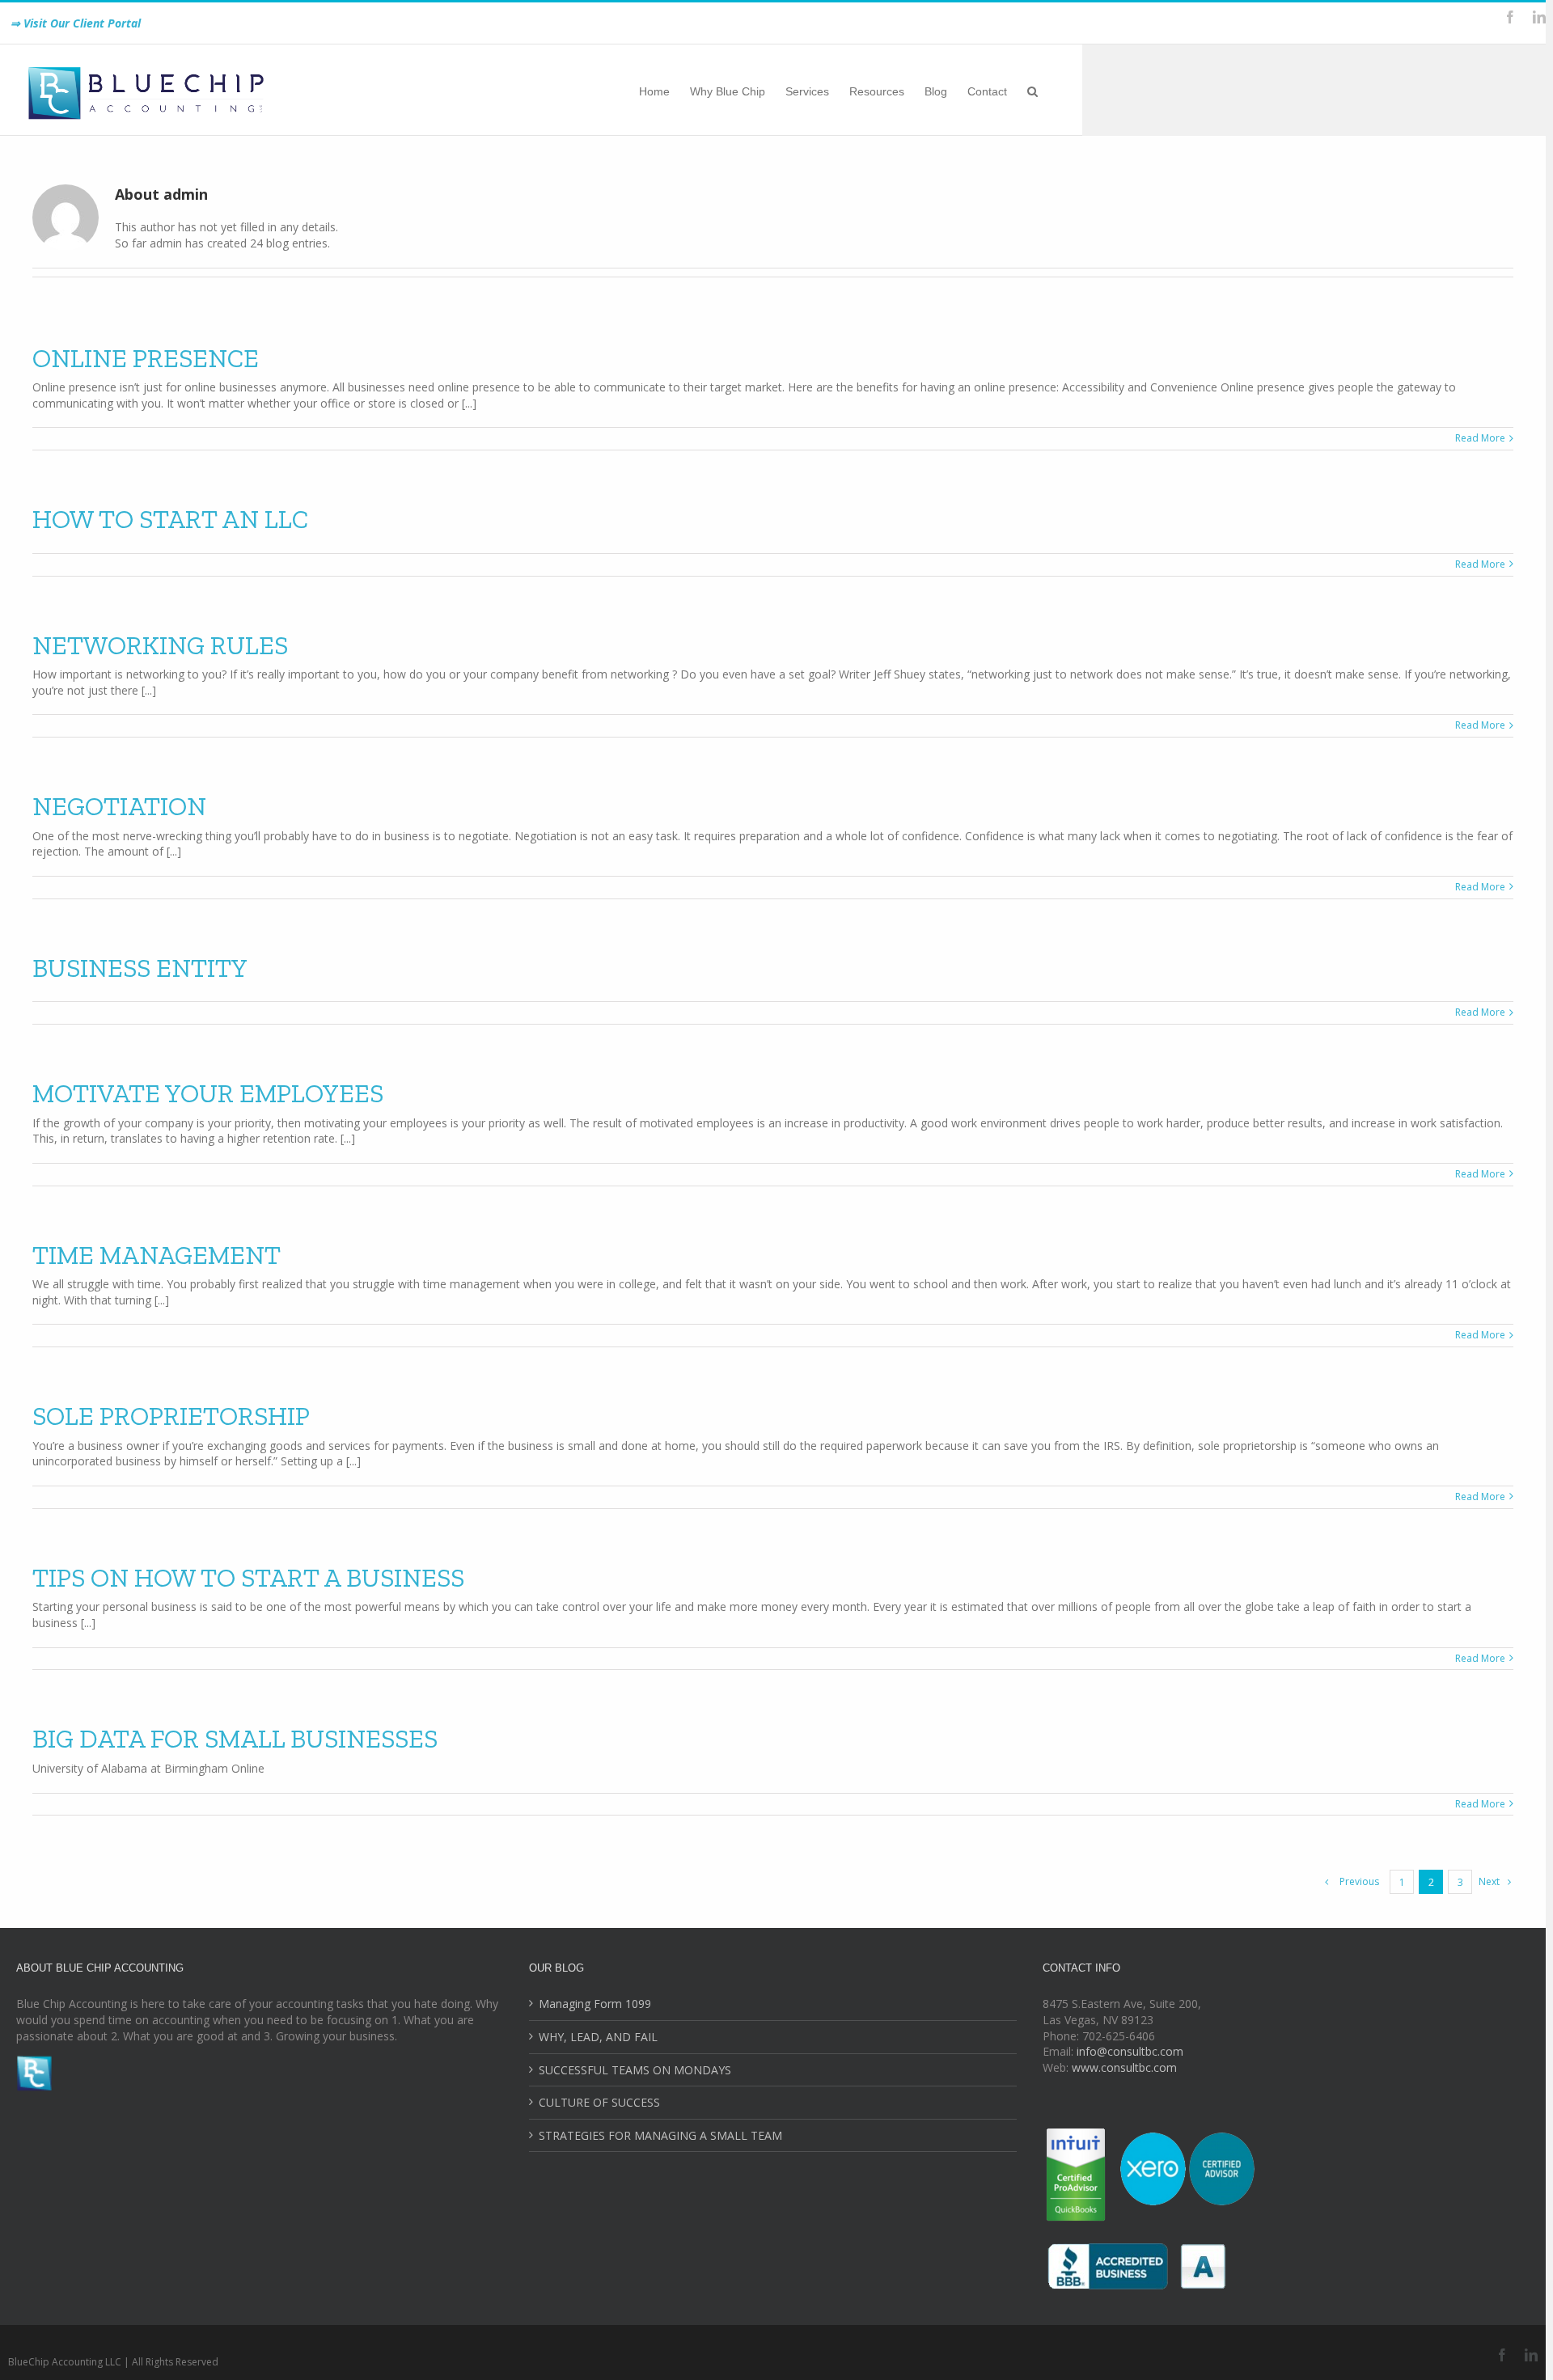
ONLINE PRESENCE (146, 358)
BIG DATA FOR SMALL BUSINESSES (235, 1739)
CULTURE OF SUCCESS (599, 2102)
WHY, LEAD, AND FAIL (598, 2037)
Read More (1480, 438)
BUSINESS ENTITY (140, 968)
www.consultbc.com (1124, 2067)
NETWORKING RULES (160, 645)
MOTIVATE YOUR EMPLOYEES (208, 1093)
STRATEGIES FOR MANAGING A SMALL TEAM (660, 2135)
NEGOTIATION (119, 806)
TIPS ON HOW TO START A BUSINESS (248, 1578)
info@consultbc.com (1130, 2051)
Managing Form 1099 (595, 2004)
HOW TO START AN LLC (170, 519)
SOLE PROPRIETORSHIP (171, 1416)
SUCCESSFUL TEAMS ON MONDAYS (635, 2070)
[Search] (1033, 90)
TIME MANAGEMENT (157, 1255)
